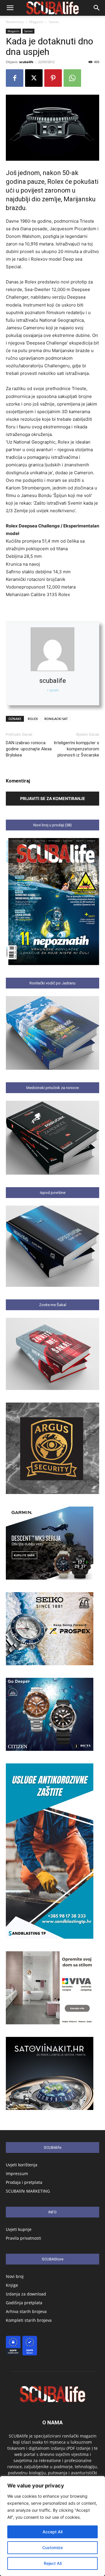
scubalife (26, 62)
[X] (34, 78)
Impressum (17, 2173)
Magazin (36, 22)
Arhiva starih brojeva (26, 2311)
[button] (10, 8)
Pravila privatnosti (23, 2238)
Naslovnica (15, 22)
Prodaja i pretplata (24, 2182)
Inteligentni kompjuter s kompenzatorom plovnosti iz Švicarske (76, 749)
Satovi (54, 22)
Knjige (12, 2285)
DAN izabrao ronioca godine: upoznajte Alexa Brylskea (29, 749)
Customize (52, 2548)
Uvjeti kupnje (19, 2229)
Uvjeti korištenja (22, 2165)
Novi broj (15, 2276)
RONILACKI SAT (56, 719)
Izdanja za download (26, 2294)
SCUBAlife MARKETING (28, 2191)
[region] (52, 2526)
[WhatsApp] (72, 78)
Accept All (52, 2532)
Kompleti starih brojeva (29, 2320)
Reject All (53, 2563)
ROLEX (33, 719)
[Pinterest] (53, 78)
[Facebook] (15, 78)
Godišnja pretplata (24, 2303)
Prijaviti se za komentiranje (53, 798)
